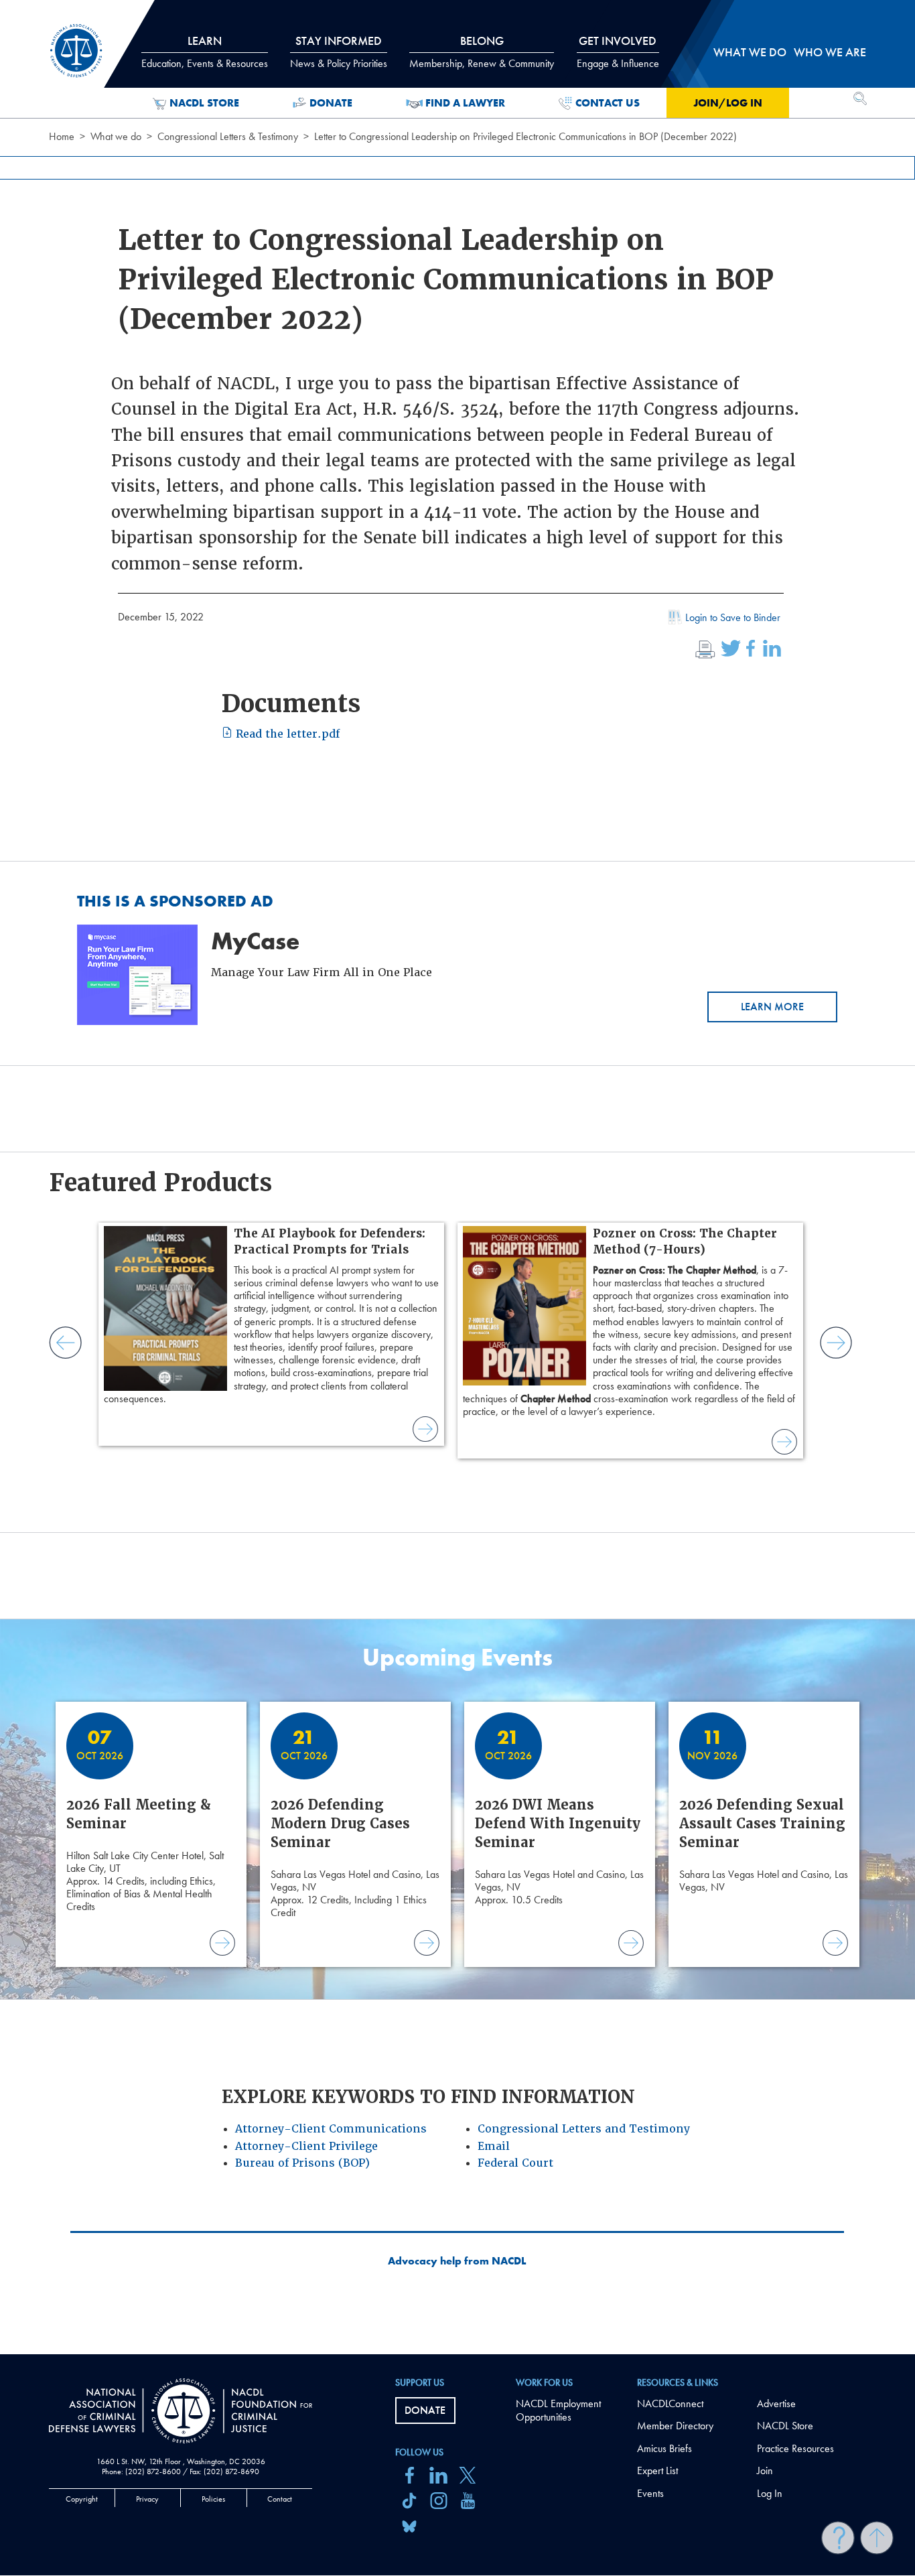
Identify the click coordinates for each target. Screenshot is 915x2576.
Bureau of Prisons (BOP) (302, 2163)
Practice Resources (795, 2448)
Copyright (82, 2499)
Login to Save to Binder (733, 617)
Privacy (147, 2499)
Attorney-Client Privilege (306, 2146)
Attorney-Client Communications (331, 2129)
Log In (770, 2493)
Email (494, 2146)
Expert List (657, 2470)
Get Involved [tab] (618, 52)
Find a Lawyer (465, 103)
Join (765, 2470)
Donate (331, 103)
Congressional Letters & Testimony (228, 136)
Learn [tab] (205, 52)
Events (650, 2493)
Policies (213, 2499)
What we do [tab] (750, 52)
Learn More (772, 1007)
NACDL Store (204, 103)
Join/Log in (728, 103)
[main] (457, 1177)
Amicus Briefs (664, 2448)
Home (62, 136)
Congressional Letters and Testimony (584, 2129)
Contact (280, 2499)
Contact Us (608, 103)
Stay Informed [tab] (339, 52)
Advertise (776, 2403)
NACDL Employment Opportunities (558, 2411)
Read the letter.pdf (286, 734)
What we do (116, 136)
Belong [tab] (482, 52)
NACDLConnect (670, 2403)
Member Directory (675, 2426)
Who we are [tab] (830, 52)
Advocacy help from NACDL (457, 2261)
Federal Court (515, 2163)
